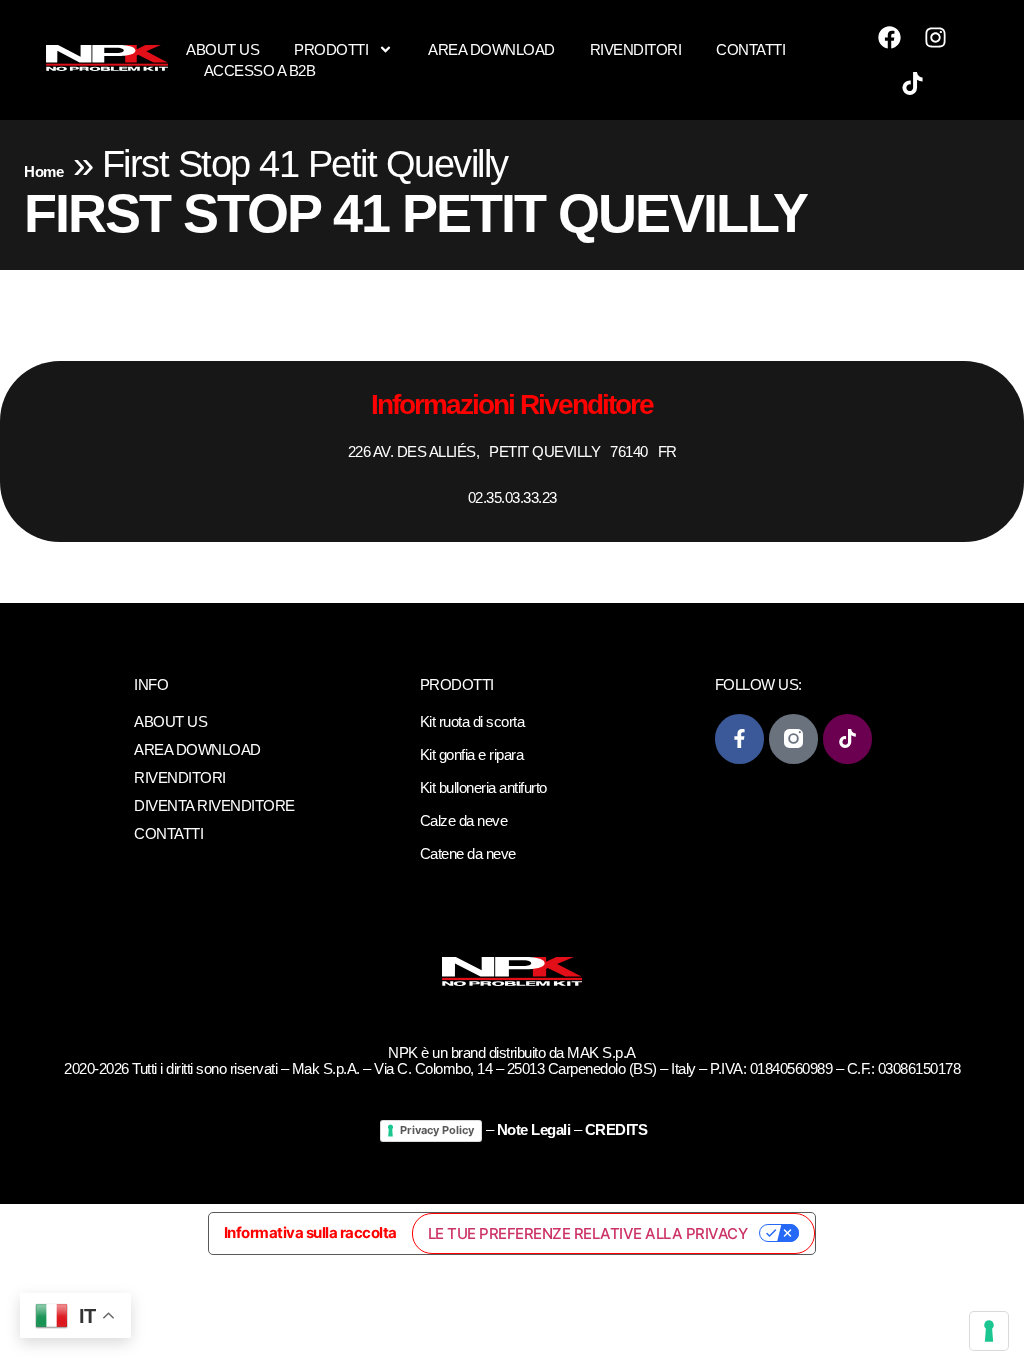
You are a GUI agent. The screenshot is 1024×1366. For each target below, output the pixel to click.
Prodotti (331, 49)
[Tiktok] (913, 83)
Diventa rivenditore (214, 805)
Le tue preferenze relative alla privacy (588, 1233)
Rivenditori (636, 49)
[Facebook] (890, 37)
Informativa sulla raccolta (310, 1232)
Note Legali (534, 1129)
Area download (491, 49)
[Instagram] (936, 37)
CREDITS (616, 1129)
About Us (222, 49)
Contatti (750, 49)
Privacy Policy (437, 1130)
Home (43, 171)
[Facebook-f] (739, 738)
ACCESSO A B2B (260, 70)
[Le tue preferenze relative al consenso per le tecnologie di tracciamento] (989, 1331)
